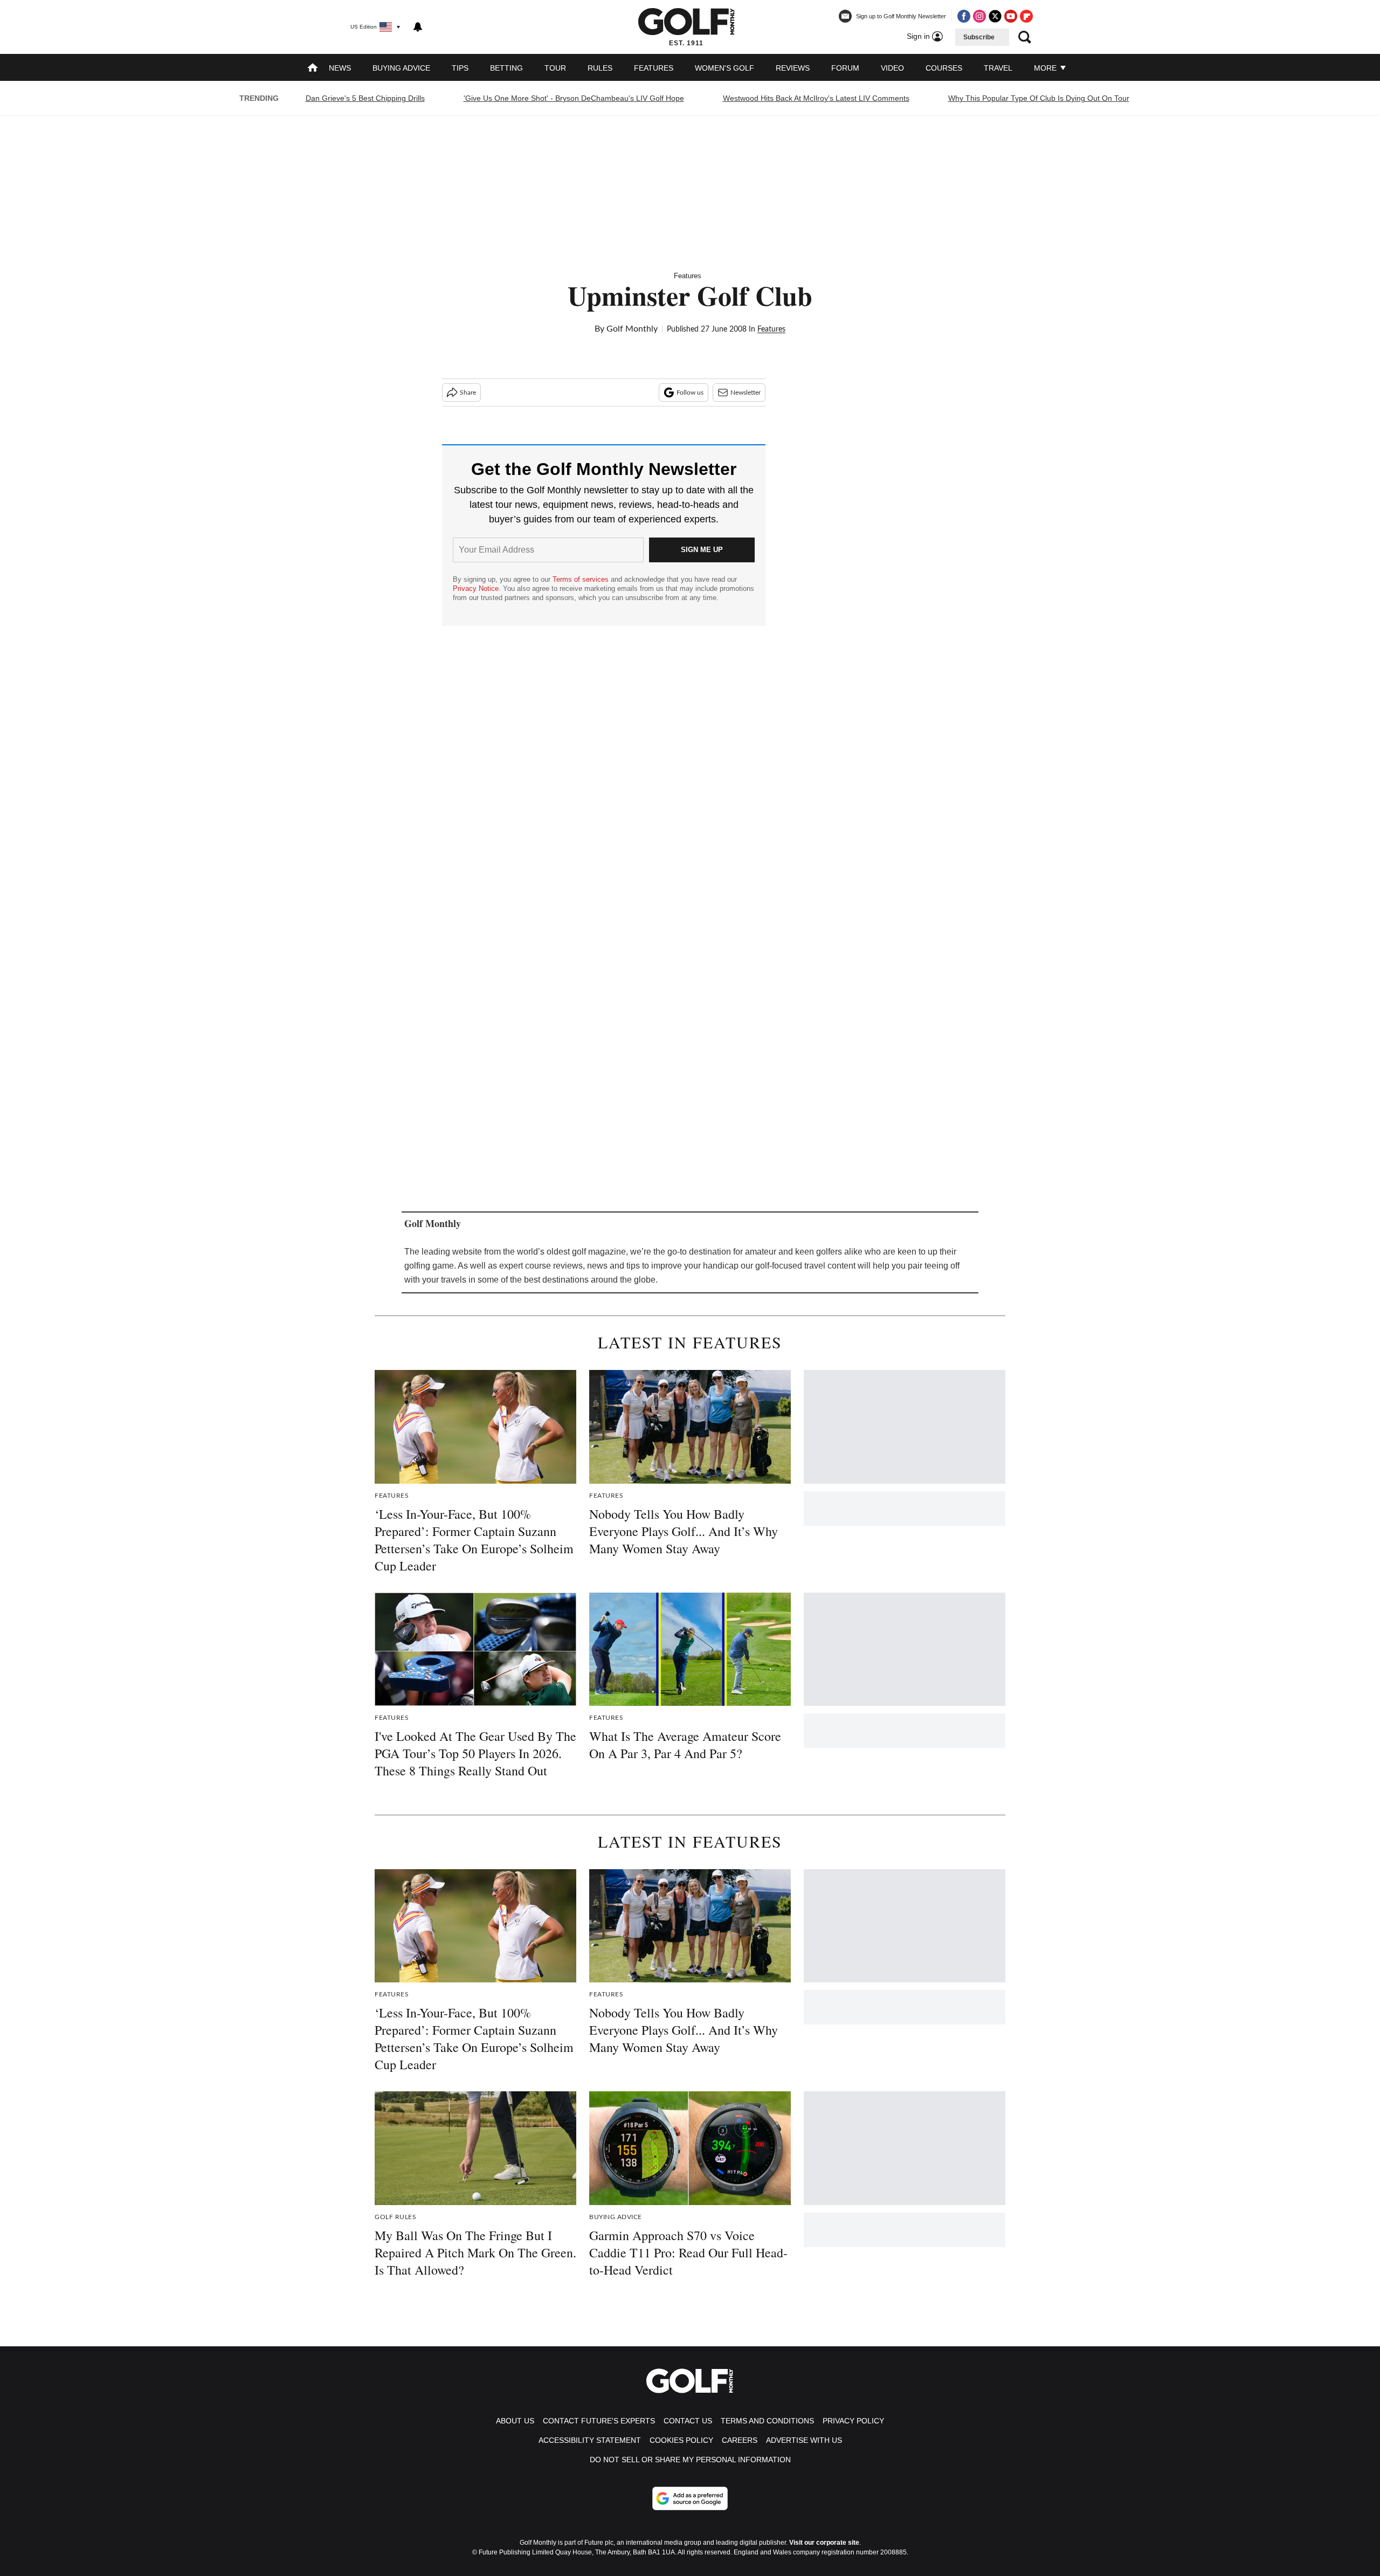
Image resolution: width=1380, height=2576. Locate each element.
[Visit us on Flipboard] (1026, 16)
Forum (845, 68)
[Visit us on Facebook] (964, 16)
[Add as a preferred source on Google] (690, 2498)
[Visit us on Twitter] (995, 16)
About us (515, 2421)
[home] (313, 69)
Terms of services (582, 579)
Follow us (690, 392)
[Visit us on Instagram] (979, 16)
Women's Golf (724, 68)
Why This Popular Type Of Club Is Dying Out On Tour (1039, 98)
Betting (506, 68)
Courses (944, 68)
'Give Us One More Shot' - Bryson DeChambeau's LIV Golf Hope (574, 98)
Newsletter (746, 392)
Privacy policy (853, 2421)
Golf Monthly (632, 329)
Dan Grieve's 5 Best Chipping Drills (365, 98)
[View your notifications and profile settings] (418, 27)
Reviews (793, 68)
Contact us (688, 2421)
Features (654, 68)
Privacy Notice (476, 588)
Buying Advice (401, 68)
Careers (740, 2440)
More (1046, 68)
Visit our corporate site (824, 2543)
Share (468, 392)
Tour (555, 68)
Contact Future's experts (599, 2421)
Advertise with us (804, 2440)
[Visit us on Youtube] (1011, 16)
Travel (998, 68)
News (340, 68)
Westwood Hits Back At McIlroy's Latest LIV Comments (816, 98)
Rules (600, 68)
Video (892, 68)
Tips (460, 68)
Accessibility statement (590, 2440)
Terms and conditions (767, 2421)
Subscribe (979, 37)
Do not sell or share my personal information (690, 2460)
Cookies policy (681, 2440)
